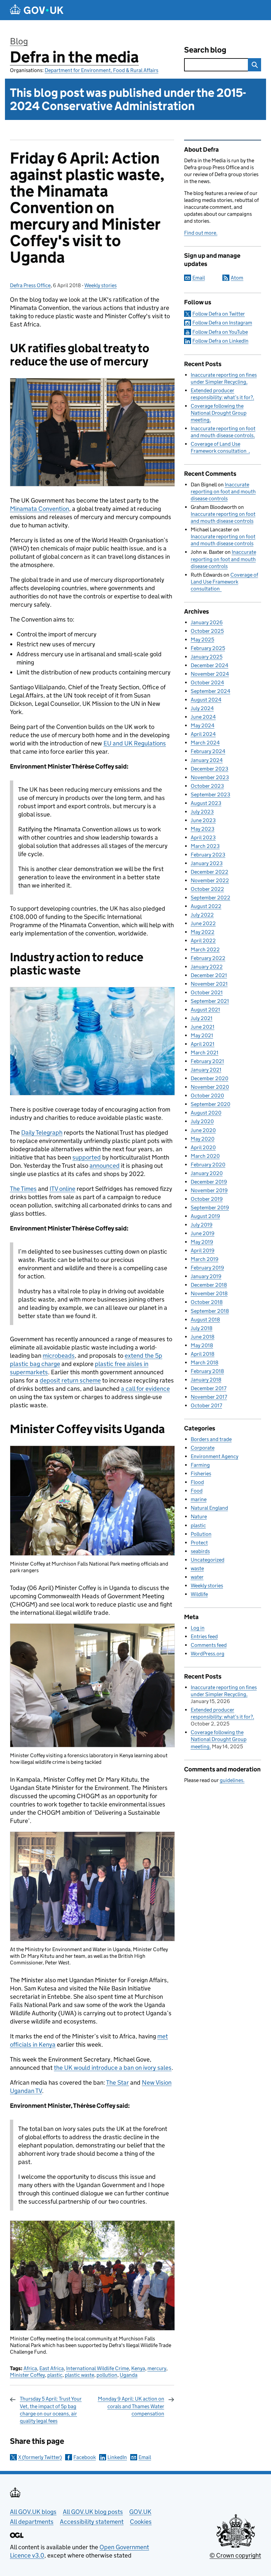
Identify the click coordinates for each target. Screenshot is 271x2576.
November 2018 (209, 1293)
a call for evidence (145, 1389)
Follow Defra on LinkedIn (220, 341)
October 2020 (207, 1096)
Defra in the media (74, 57)
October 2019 (207, 1199)
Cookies (141, 2522)
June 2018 (203, 1337)
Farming (200, 1465)
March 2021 (205, 1053)
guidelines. (232, 1780)
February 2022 (208, 958)
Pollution (201, 1534)
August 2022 (206, 906)
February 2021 (207, 1061)
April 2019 (203, 1250)
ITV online (62, 1189)
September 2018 (210, 1311)
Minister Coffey (27, 2375)
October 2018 (207, 1302)
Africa (30, 2368)
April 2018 (203, 1354)
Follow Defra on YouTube (220, 332)
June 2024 (203, 717)
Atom (237, 278)
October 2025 (207, 631)
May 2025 (202, 640)
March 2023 (205, 846)
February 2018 (207, 1371)
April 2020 (203, 1147)
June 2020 (203, 1130)
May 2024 (203, 725)
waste (197, 1568)
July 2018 (202, 1328)
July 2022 (202, 915)
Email (145, 2457)
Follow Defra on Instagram (222, 323)
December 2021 (209, 975)
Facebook (85, 2457)
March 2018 (205, 1363)
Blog (19, 41)
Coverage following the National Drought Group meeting (219, 413)
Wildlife (199, 1594)
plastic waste (79, 2375)
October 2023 (207, 786)
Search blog (205, 50)
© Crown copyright (235, 2555)
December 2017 (209, 1388)
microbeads (59, 1356)
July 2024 (202, 708)
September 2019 (210, 1208)
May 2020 (203, 1139)
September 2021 (210, 1001)
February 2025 (208, 648)
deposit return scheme (70, 1380)
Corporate (203, 1448)
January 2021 (206, 1070)
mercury (157, 2368)
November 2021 (209, 984)
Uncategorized (208, 1560)
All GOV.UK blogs (33, 2512)
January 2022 (207, 967)
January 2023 (207, 863)
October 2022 (207, 889)
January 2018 (206, 1380)
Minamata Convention (39, 509)
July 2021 (202, 1018)
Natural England (209, 1508)
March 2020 (205, 1156)
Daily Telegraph (42, 1133)
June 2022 (203, 923)
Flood (197, 1482)
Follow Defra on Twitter (219, 314)
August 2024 (206, 700)
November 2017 (209, 1397)
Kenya (138, 2368)
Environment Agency (214, 1456)
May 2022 (203, 932)
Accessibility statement (92, 2522)
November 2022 (210, 880)
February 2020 (208, 1165)
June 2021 (203, 1027)
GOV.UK (140, 2512)
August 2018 (205, 1320)
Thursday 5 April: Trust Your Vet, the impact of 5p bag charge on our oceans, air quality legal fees (51, 2410)
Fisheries (201, 1474)
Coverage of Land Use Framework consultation (224, 582)
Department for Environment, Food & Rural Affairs (101, 70)
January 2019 (206, 1276)
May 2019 (202, 1242)
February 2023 (208, 855)
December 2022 (210, 872)
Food (197, 1491)
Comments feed (209, 1645)
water (197, 1577)
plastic (55, 2375)
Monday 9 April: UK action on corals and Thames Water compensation (131, 2406)
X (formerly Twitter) (40, 2457)
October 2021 (207, 992)
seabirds (200, 1551)
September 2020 (211, 1104)
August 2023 (206, 803)
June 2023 (203, 820)
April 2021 (203, 1044)
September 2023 (211, 795)
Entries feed (204, 1636)
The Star (117, 2083)
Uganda (129, 2375)
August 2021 (205, 1010)
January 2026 (207, 622)
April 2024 (203, 734)
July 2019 (202, 1225)
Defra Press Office (30, 285)
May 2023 (203, 829)
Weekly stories (100, 285)
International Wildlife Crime (97, 2368)
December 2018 (209, 1285)
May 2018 (202, 1345)
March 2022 (205, 949)
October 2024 (207, 682)
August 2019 (205, 1216)
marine (199, 1499)
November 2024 (210, 674)
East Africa (52, 2368)
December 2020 (210, 1078)
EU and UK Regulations (135, 743)
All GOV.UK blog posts (93, 2512)
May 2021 (202, 1035)
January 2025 (207, 657)
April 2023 (203, 837)
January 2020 (207, 1173)
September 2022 (211, 898)
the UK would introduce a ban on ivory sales (113, 2068)
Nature (199, 1516)
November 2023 (210, 777)
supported (87, 1157)
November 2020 (210, 1087)
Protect (199, 1543)
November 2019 (209, 1190)
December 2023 (210, 769)
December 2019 (209, 1182)
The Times (23, 1189)
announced (105, 1166)
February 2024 (208, 751)
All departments (32, 2522)
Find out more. (201, 233)
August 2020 (206, 1113)
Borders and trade (211, 1439)
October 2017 (206, 1405)
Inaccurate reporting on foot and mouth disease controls (223, 492)
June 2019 (203, 1233)
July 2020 (202, 1121)
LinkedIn (117, 2457)
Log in (198, 1628)
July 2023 (202, 812)
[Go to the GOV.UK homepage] (37, 10)
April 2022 (203, 941)
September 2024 (211, 691)
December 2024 (210, 665)
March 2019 (205, 1259)
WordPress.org (208, 1654)
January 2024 (207, 760)
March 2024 (205, 743)
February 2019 (207, 1268)
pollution (107, 2375)
